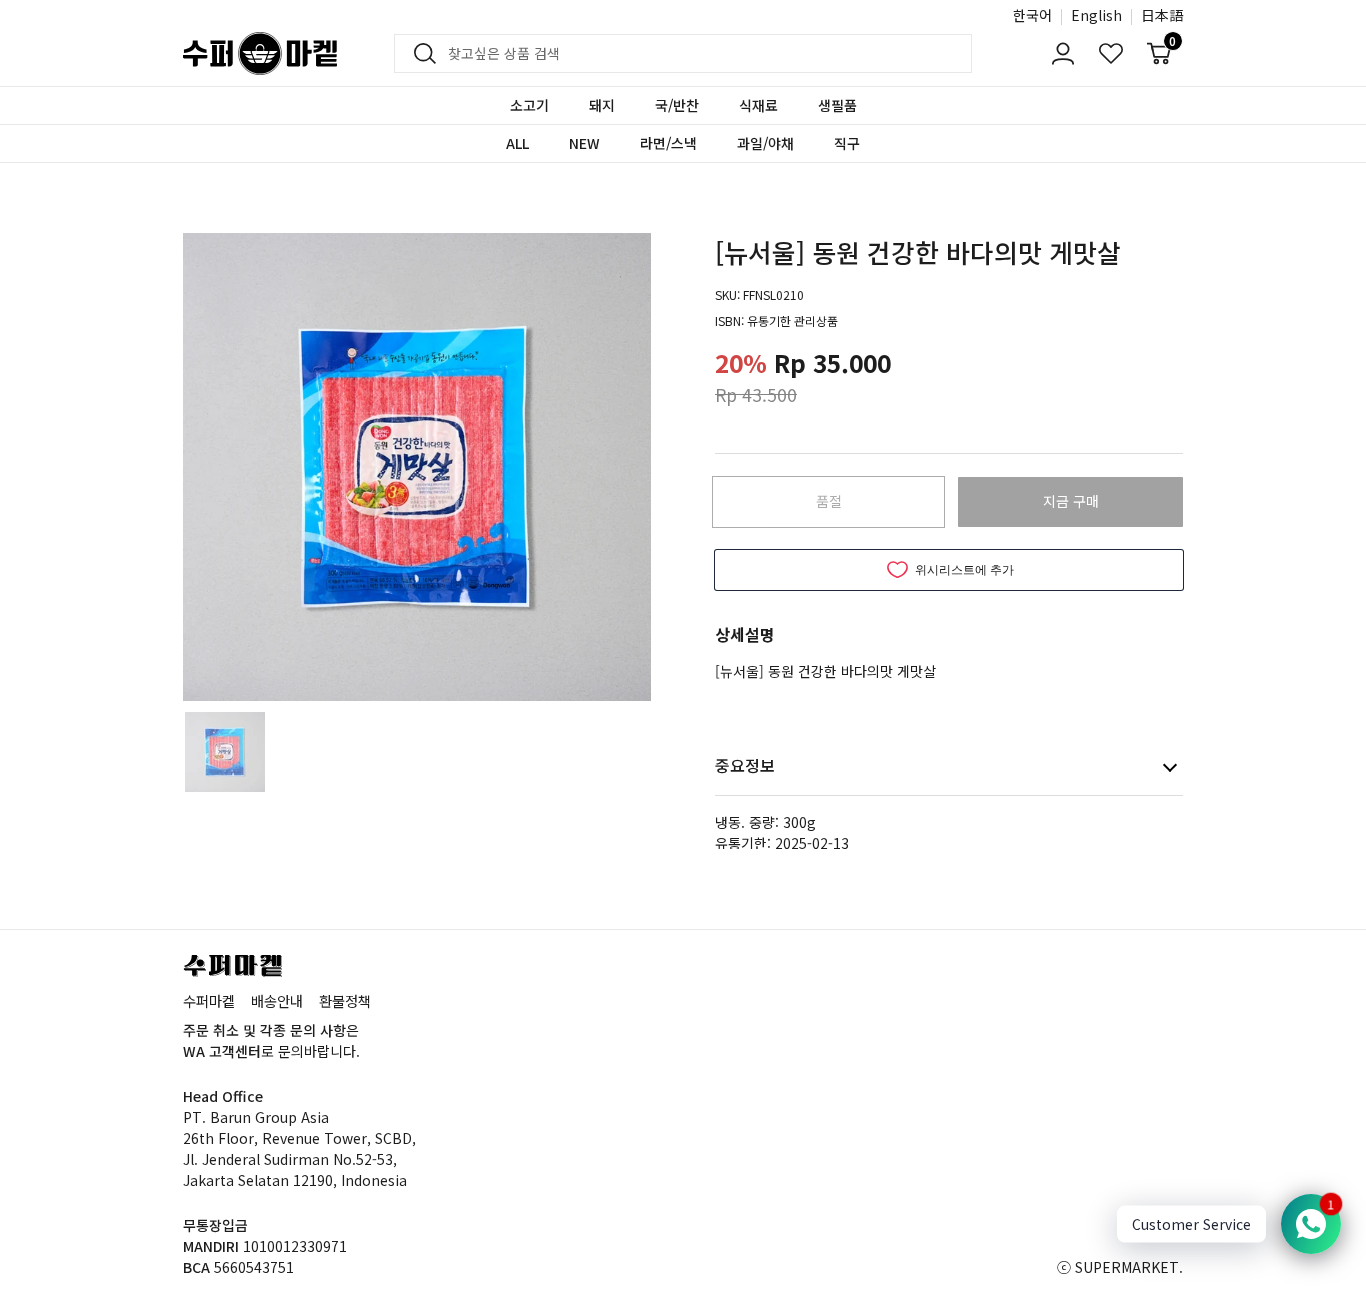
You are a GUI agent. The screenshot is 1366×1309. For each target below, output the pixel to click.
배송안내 (277, 1000)
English (1096, 15)
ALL (517, 143)
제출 (419, 54)
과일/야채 (765, 143)
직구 (847, 143)
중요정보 (745, 765)
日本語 (1162, 15)
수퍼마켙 (209, 1000)
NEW (584, 143)
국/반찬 (677, 105)
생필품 (837, 105)
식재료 (758, 105)
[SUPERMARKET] (260, 53)
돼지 (602, 105)
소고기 (529, 105)
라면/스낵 (668, 143)
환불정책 (345, 1000)
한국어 (1032, 15)
